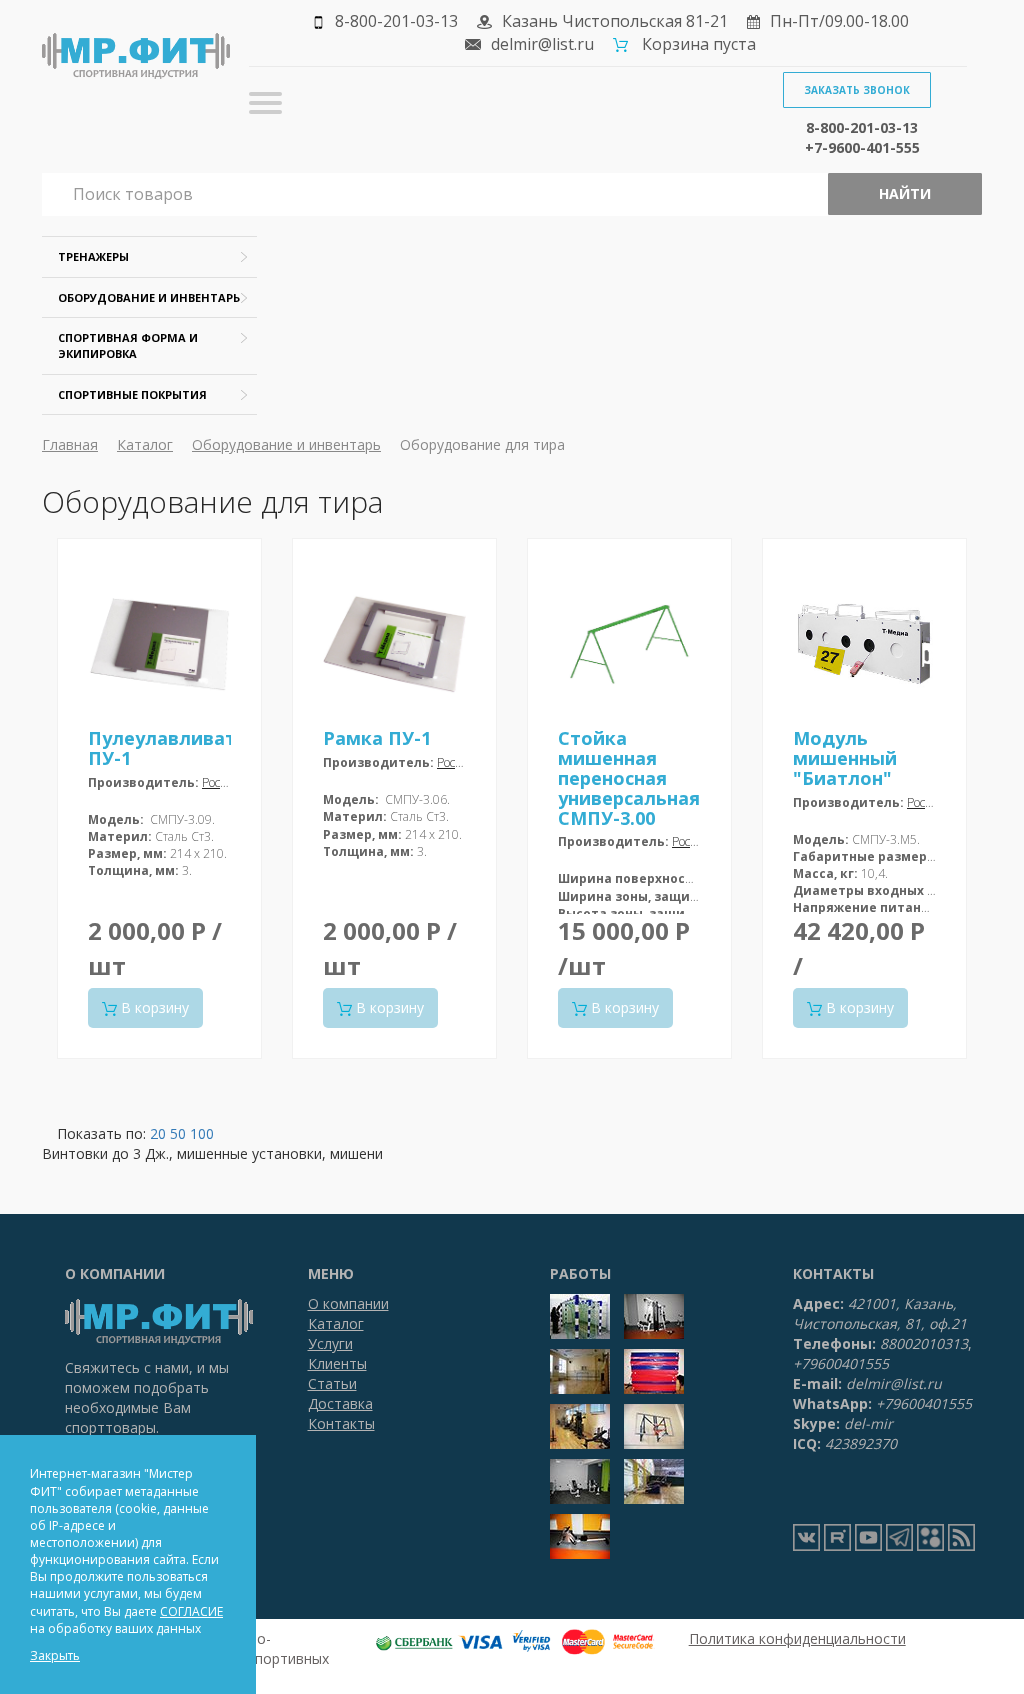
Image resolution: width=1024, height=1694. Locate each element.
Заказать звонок (857, 90)
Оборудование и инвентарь (149, 297)
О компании (348, 1303)
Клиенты (337, 1363)
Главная (70, 444)
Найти (905, 193)
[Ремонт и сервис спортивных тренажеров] (930, 1537)
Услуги (330, 1343)
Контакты (341, 1423)
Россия (220, 782)
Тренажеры (93, 256)
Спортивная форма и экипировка (128, 345)
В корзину (153, 1007)
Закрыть (55, 1655)
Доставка (340, 1403)
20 (158, 1133)
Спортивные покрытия (132, 394)
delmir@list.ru (542, 44)
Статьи (332, 1383)
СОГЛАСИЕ (191, 1611)
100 (202, 1133)
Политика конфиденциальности (797, 1638)
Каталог (145, 444)
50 (178, 1133)
